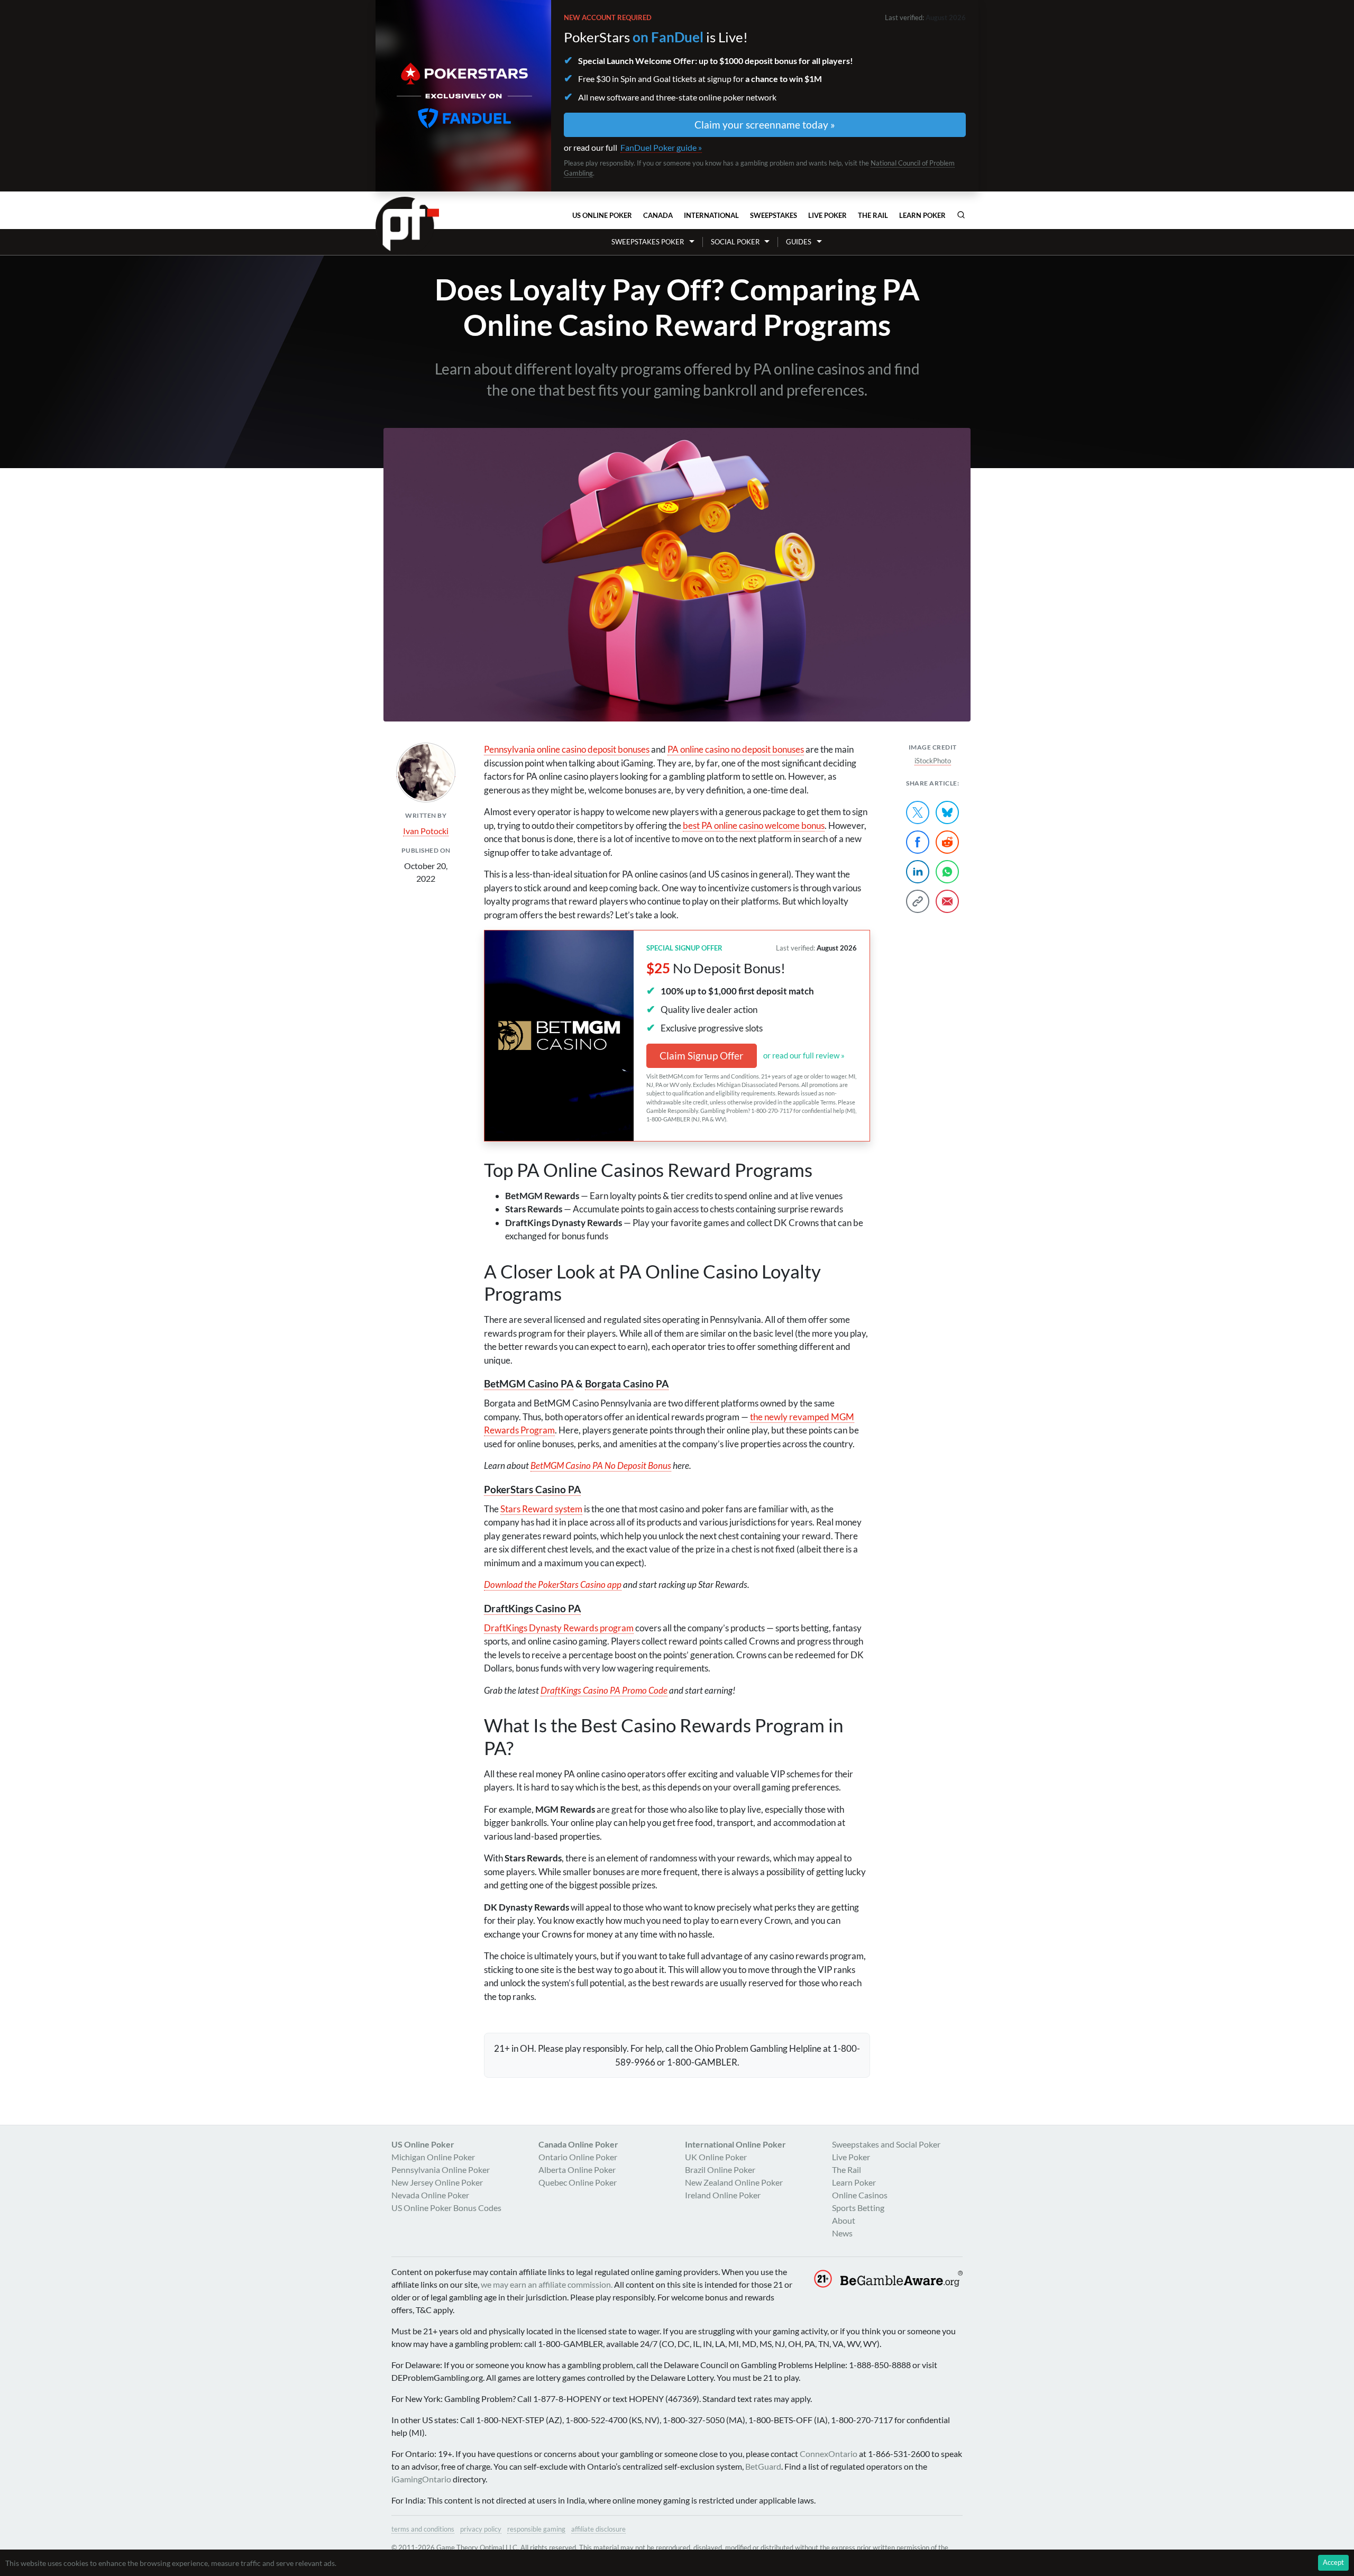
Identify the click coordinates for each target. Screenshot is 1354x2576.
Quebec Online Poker (578, 2182)
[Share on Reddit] (947, 842)
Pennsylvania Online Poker (441, 2169)
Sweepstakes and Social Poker (886, 2144)
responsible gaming (536, 2529)
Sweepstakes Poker (648, 242)
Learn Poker (922, 215)
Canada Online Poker (578, 2144)
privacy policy (481, 2529)
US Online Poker (602, 215)
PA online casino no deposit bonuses (736, 749)
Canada (658, 215)
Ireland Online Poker (723, 2195)
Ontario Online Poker (578, 2157)
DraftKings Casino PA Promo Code (604, 1690)
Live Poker (827, 215)
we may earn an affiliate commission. (547, 2284)
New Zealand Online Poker (734, 2182)
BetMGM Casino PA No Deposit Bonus (601, 1465)
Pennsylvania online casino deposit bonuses (567, 749)
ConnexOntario (829, 2454)
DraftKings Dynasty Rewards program (559, 1628)
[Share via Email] (947, 901)
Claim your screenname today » (765, 125)
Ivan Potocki (426, 831)
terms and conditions (423, 2529)
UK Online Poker (716, 2157)
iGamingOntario (421, 2479)
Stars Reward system (541, 1509)
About (844, 2220)
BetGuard (763, 2466)
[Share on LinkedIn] (918, 872)
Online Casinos (860, 2195)
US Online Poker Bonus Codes (446, 2208)
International (711, 215)
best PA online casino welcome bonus (754, 825)
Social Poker (735, 242)
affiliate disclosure (598, 2529)
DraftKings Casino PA (532, 1608)
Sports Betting (858, 2208)
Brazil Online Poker (720, 2169)
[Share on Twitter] (918, 812)
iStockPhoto (933, 761)
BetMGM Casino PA (529, 1383)
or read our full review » (804, 1055)
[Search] (961, 215)
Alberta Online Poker (577, 2169)
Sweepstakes (774, 215)
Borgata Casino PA (627, 1383)
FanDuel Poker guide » (661, 147)
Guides (799, 242)
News (842, 2233)
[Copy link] (918, 901)
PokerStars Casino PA (532, 1489)
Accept (1333, 2562)
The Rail (873, 215)
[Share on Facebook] (918, 842)
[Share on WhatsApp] (947, 872)
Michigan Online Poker (433, 2157)
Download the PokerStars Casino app (553, 1584)
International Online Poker (735, 2144)
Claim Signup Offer (702, 1056)
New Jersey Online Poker (437, 2182)
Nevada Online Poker (430, 2195)
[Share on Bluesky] (947, 812)
